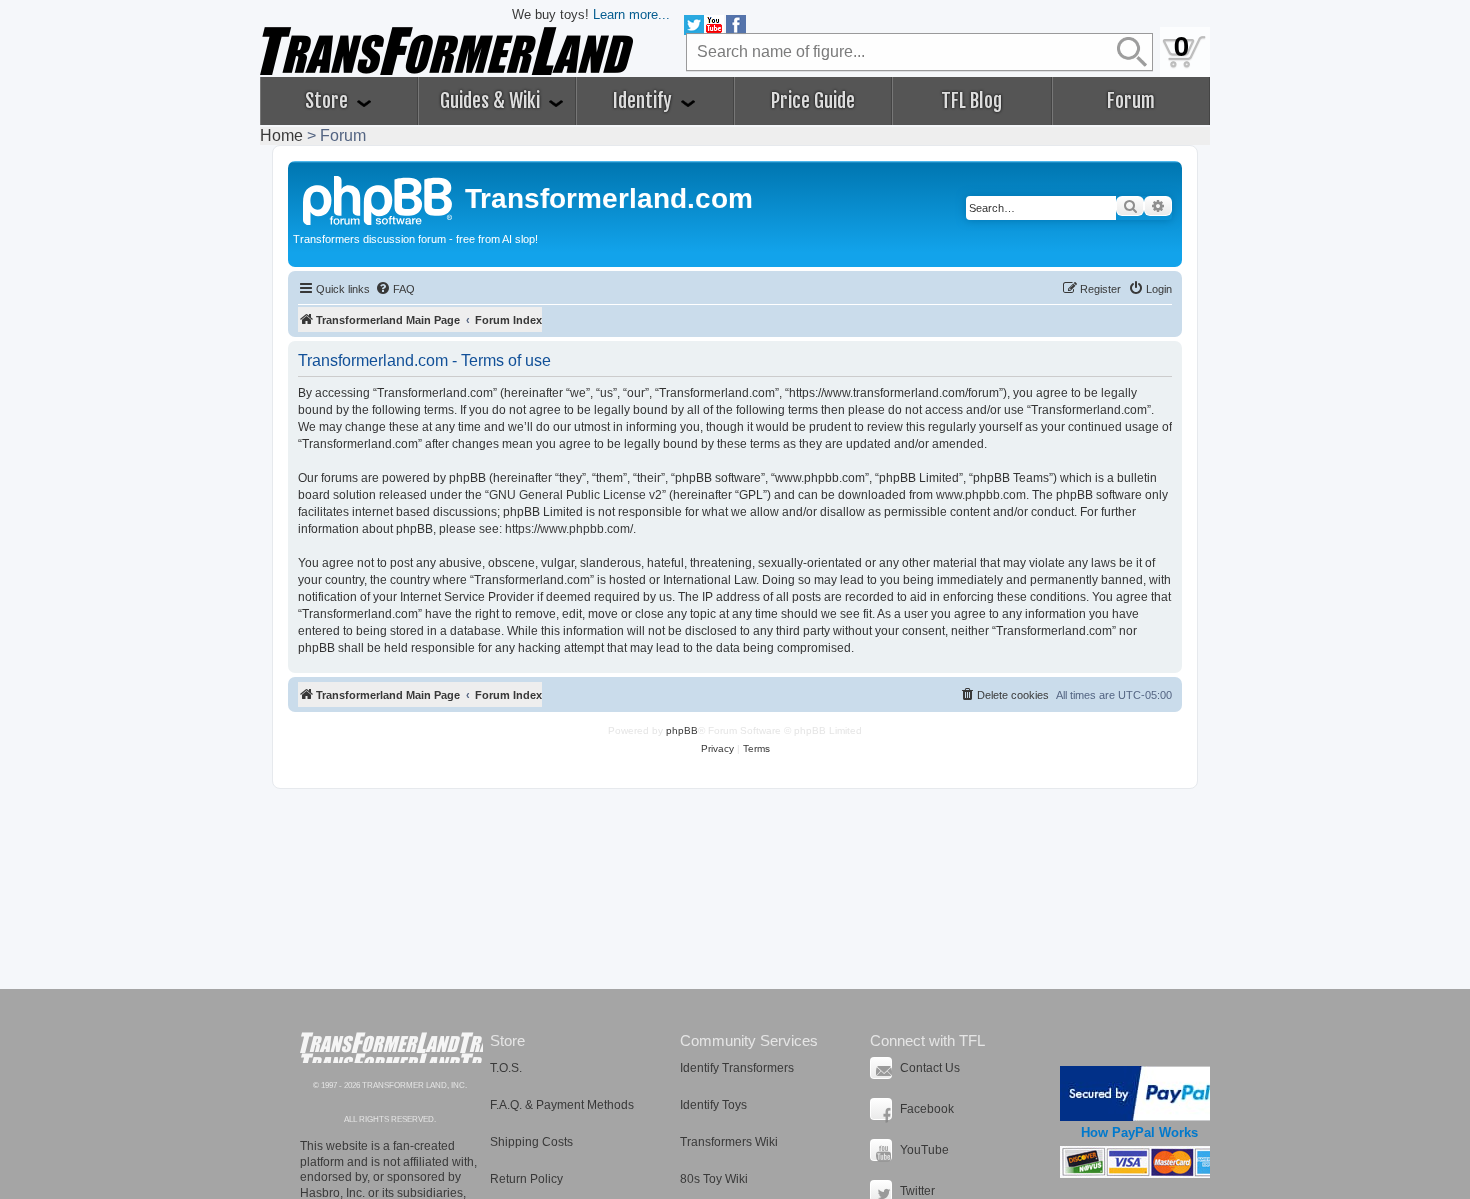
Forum (1131, 101)
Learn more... (631, 14)
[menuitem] (395, 289)
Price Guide (813, 101)
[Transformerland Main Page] (379, 198)
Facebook (927, 1109)
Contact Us (930, 1068)
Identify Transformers (737, 1068)
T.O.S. (506, 1068)
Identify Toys (713, 1105)
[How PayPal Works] (1139, 1093)
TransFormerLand (391, 1047)
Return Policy (526, 1179)
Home (281, 135)
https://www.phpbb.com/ (569, 529)
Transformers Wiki (729, 1142)
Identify (644, 101)
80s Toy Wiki (714, 1179)
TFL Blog (971, 101)
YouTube (924, 1150)
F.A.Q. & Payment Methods (562, 1105)
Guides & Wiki (492, 101)
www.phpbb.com (981, 495)
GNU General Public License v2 (575, 495)
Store (328, 101)
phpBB (682, 730)
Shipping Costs (531, 1142)
